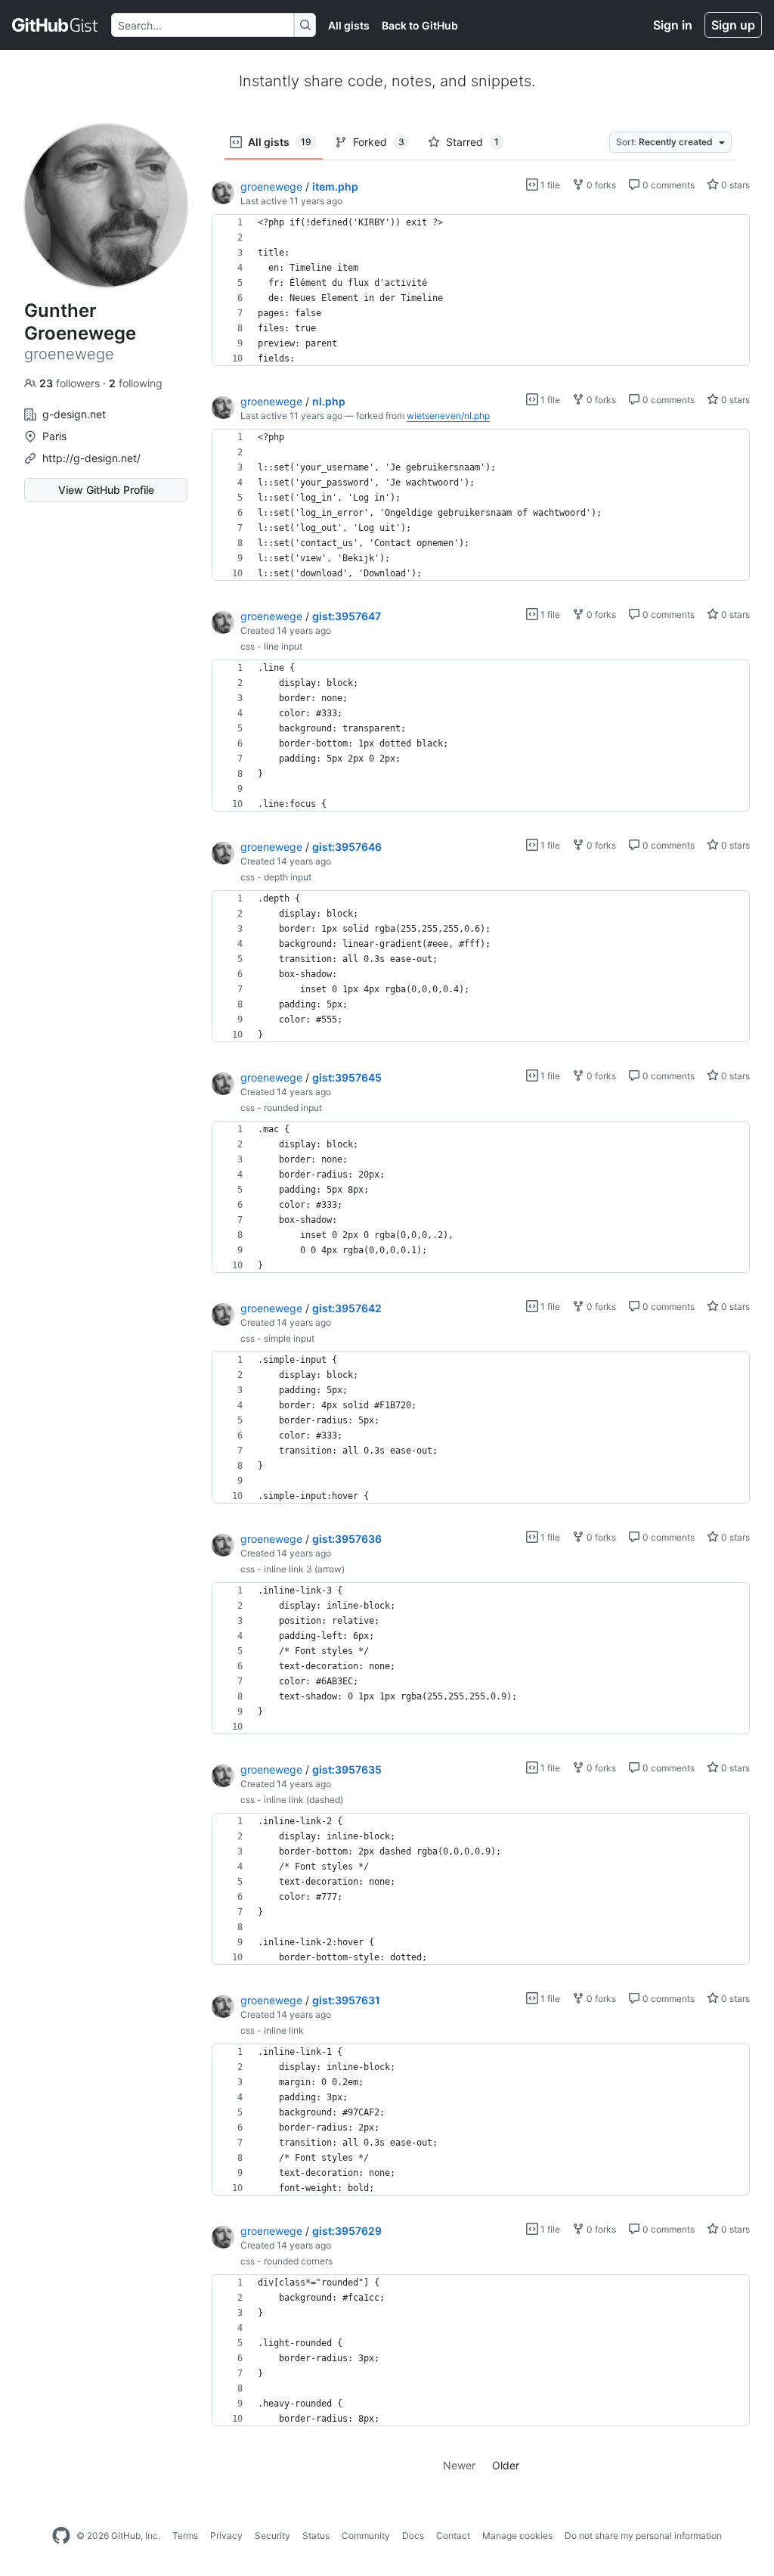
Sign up (733, 25)
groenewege (271, 186)
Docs (413, 2536)
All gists (349, 25)
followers (71, 383)
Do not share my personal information (643, 2536)
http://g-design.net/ (91, 458)
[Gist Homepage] (56, 25)
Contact (453, 2536)
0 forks (600, 185)
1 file (549, 185)
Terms (185, 2536)
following (136, 383)
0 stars (734, 185)
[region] (481, 290)
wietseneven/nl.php (448, 416)
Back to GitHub (420, 25)
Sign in (673, 25)
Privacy (226, 2536)
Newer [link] (459, 2465)
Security (272, 2536)
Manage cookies (517, 2536)
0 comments (667, 185)
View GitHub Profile (106, 490)
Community (366, 2536)
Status (316, 2536)
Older (506, 2465)
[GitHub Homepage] (61, 2536)
